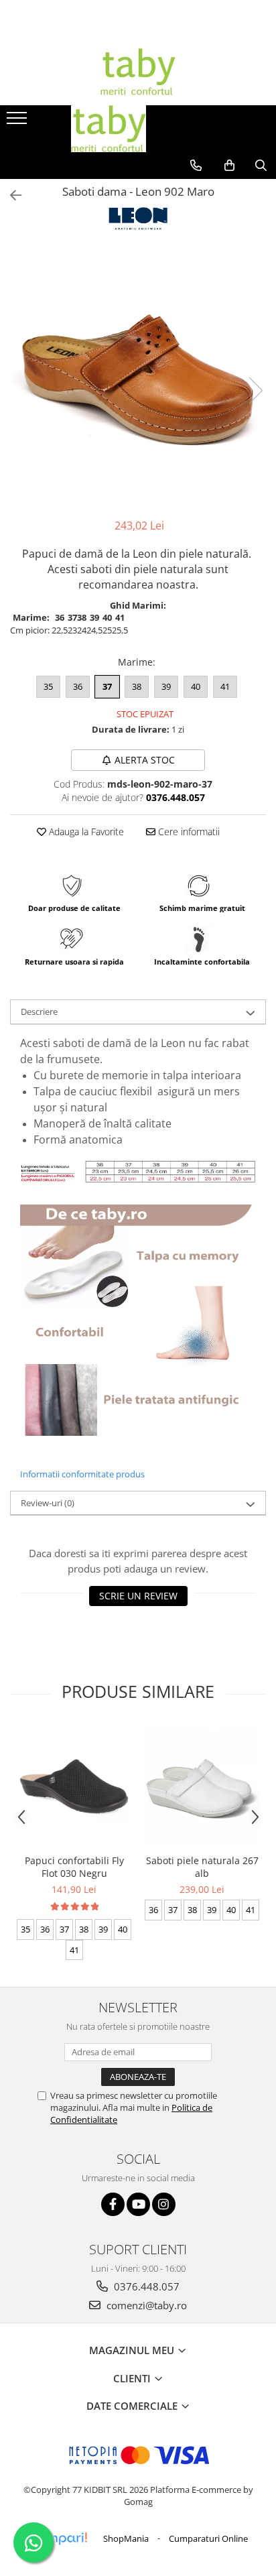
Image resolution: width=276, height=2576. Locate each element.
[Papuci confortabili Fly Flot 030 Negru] (74, 1786)
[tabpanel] (138, 376)
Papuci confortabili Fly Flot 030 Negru (74, 1867)
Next (255, 390)
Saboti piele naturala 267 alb (202, 1867)
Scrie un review (138, 1596)
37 (107, 686)
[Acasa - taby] (138, 72)
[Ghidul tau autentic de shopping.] (58, 2539)
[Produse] (18, 122)
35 (48, 686)
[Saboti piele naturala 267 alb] (202, 1786)
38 (137, 686)
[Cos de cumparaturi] (229, 166)
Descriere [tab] (39, 1011)
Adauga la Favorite (85, 832)
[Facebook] (113, 2204)
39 (166, 686)
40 (196, 686)
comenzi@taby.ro (145, 2305)
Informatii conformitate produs (82, 1474)
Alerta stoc (145, 760)
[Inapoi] (10, 195)
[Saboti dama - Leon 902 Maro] (138, 376)
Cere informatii (188, 832)
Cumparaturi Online (208, 2538)
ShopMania (126, 2538)
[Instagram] (164, 2204)
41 (225, 686)
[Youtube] (138, 2204)
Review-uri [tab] (48, 1503)
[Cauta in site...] (261, 166)
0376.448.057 (145, 2286)
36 (78, 686)
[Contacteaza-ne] (196, 166)
